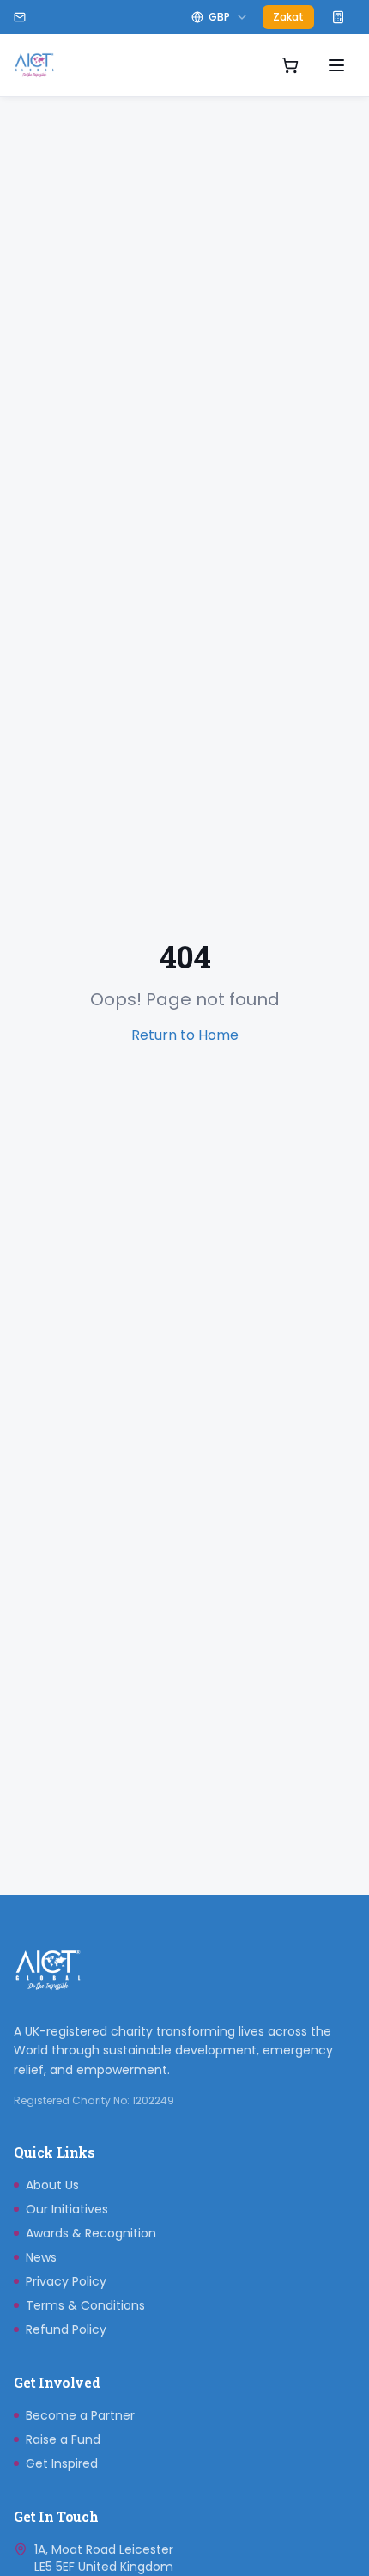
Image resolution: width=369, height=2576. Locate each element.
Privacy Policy (66, 2281)
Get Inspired (62, 2463)
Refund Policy (66, 2329)
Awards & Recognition (91, 2233)
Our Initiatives (67, 2209)
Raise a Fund (63, 2439)
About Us (52, 2185)
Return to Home (185, 1035)
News (41, 2257)
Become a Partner (80, 2415)
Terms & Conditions (85, 2305)
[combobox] (220, 17)
